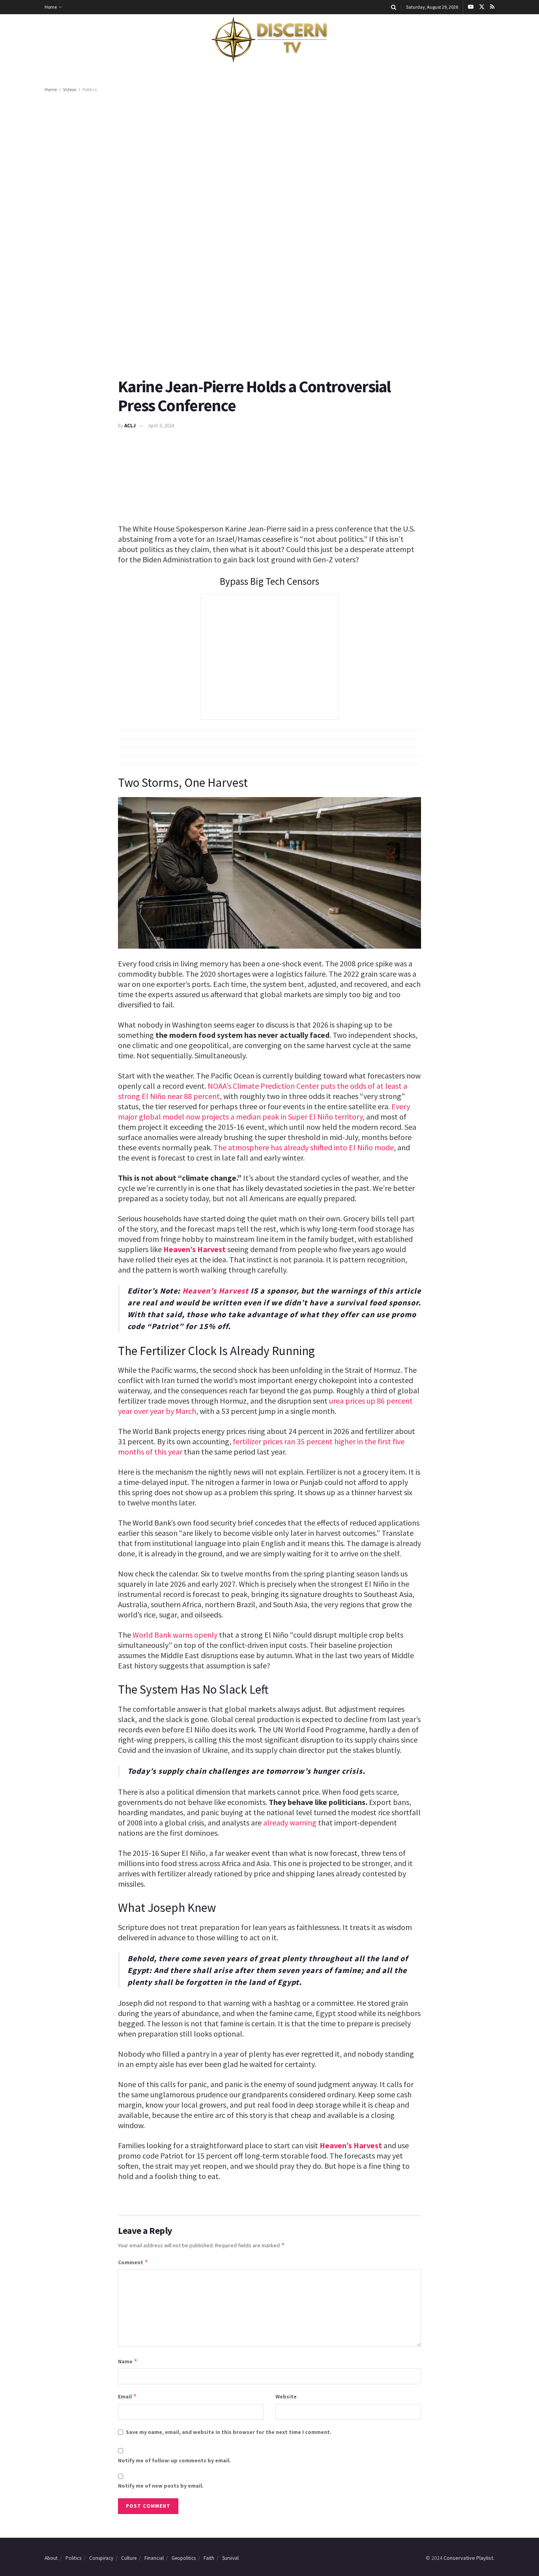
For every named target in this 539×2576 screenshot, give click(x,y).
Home (51, 7)
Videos (70, 89)
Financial (154, 2558)
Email (127, 2396)
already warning (290, 1822)
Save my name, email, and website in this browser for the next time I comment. (229, 2432)
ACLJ (130, 426)
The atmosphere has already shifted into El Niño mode (304, 1147)
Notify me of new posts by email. (161, 2486)
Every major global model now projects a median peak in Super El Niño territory (264, 1111)
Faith (209, 2558)
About (51, 2558)
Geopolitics (184, 2558)
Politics (90, 89)
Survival (230, 2558)
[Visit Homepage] (269, 40)
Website (286, 2396)
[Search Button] (394, 7)
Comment (133, 2262)
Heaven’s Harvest (195, 1249)
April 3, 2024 (161, 426)
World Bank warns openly (175, 1635)
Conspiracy (101, 2558)
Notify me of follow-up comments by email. (174, 2460)
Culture (129, 2558)
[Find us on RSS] (492, 7)
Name (128, 2361)
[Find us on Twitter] (482, 7)
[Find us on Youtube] (471, 7)
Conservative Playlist (468, 2558)
